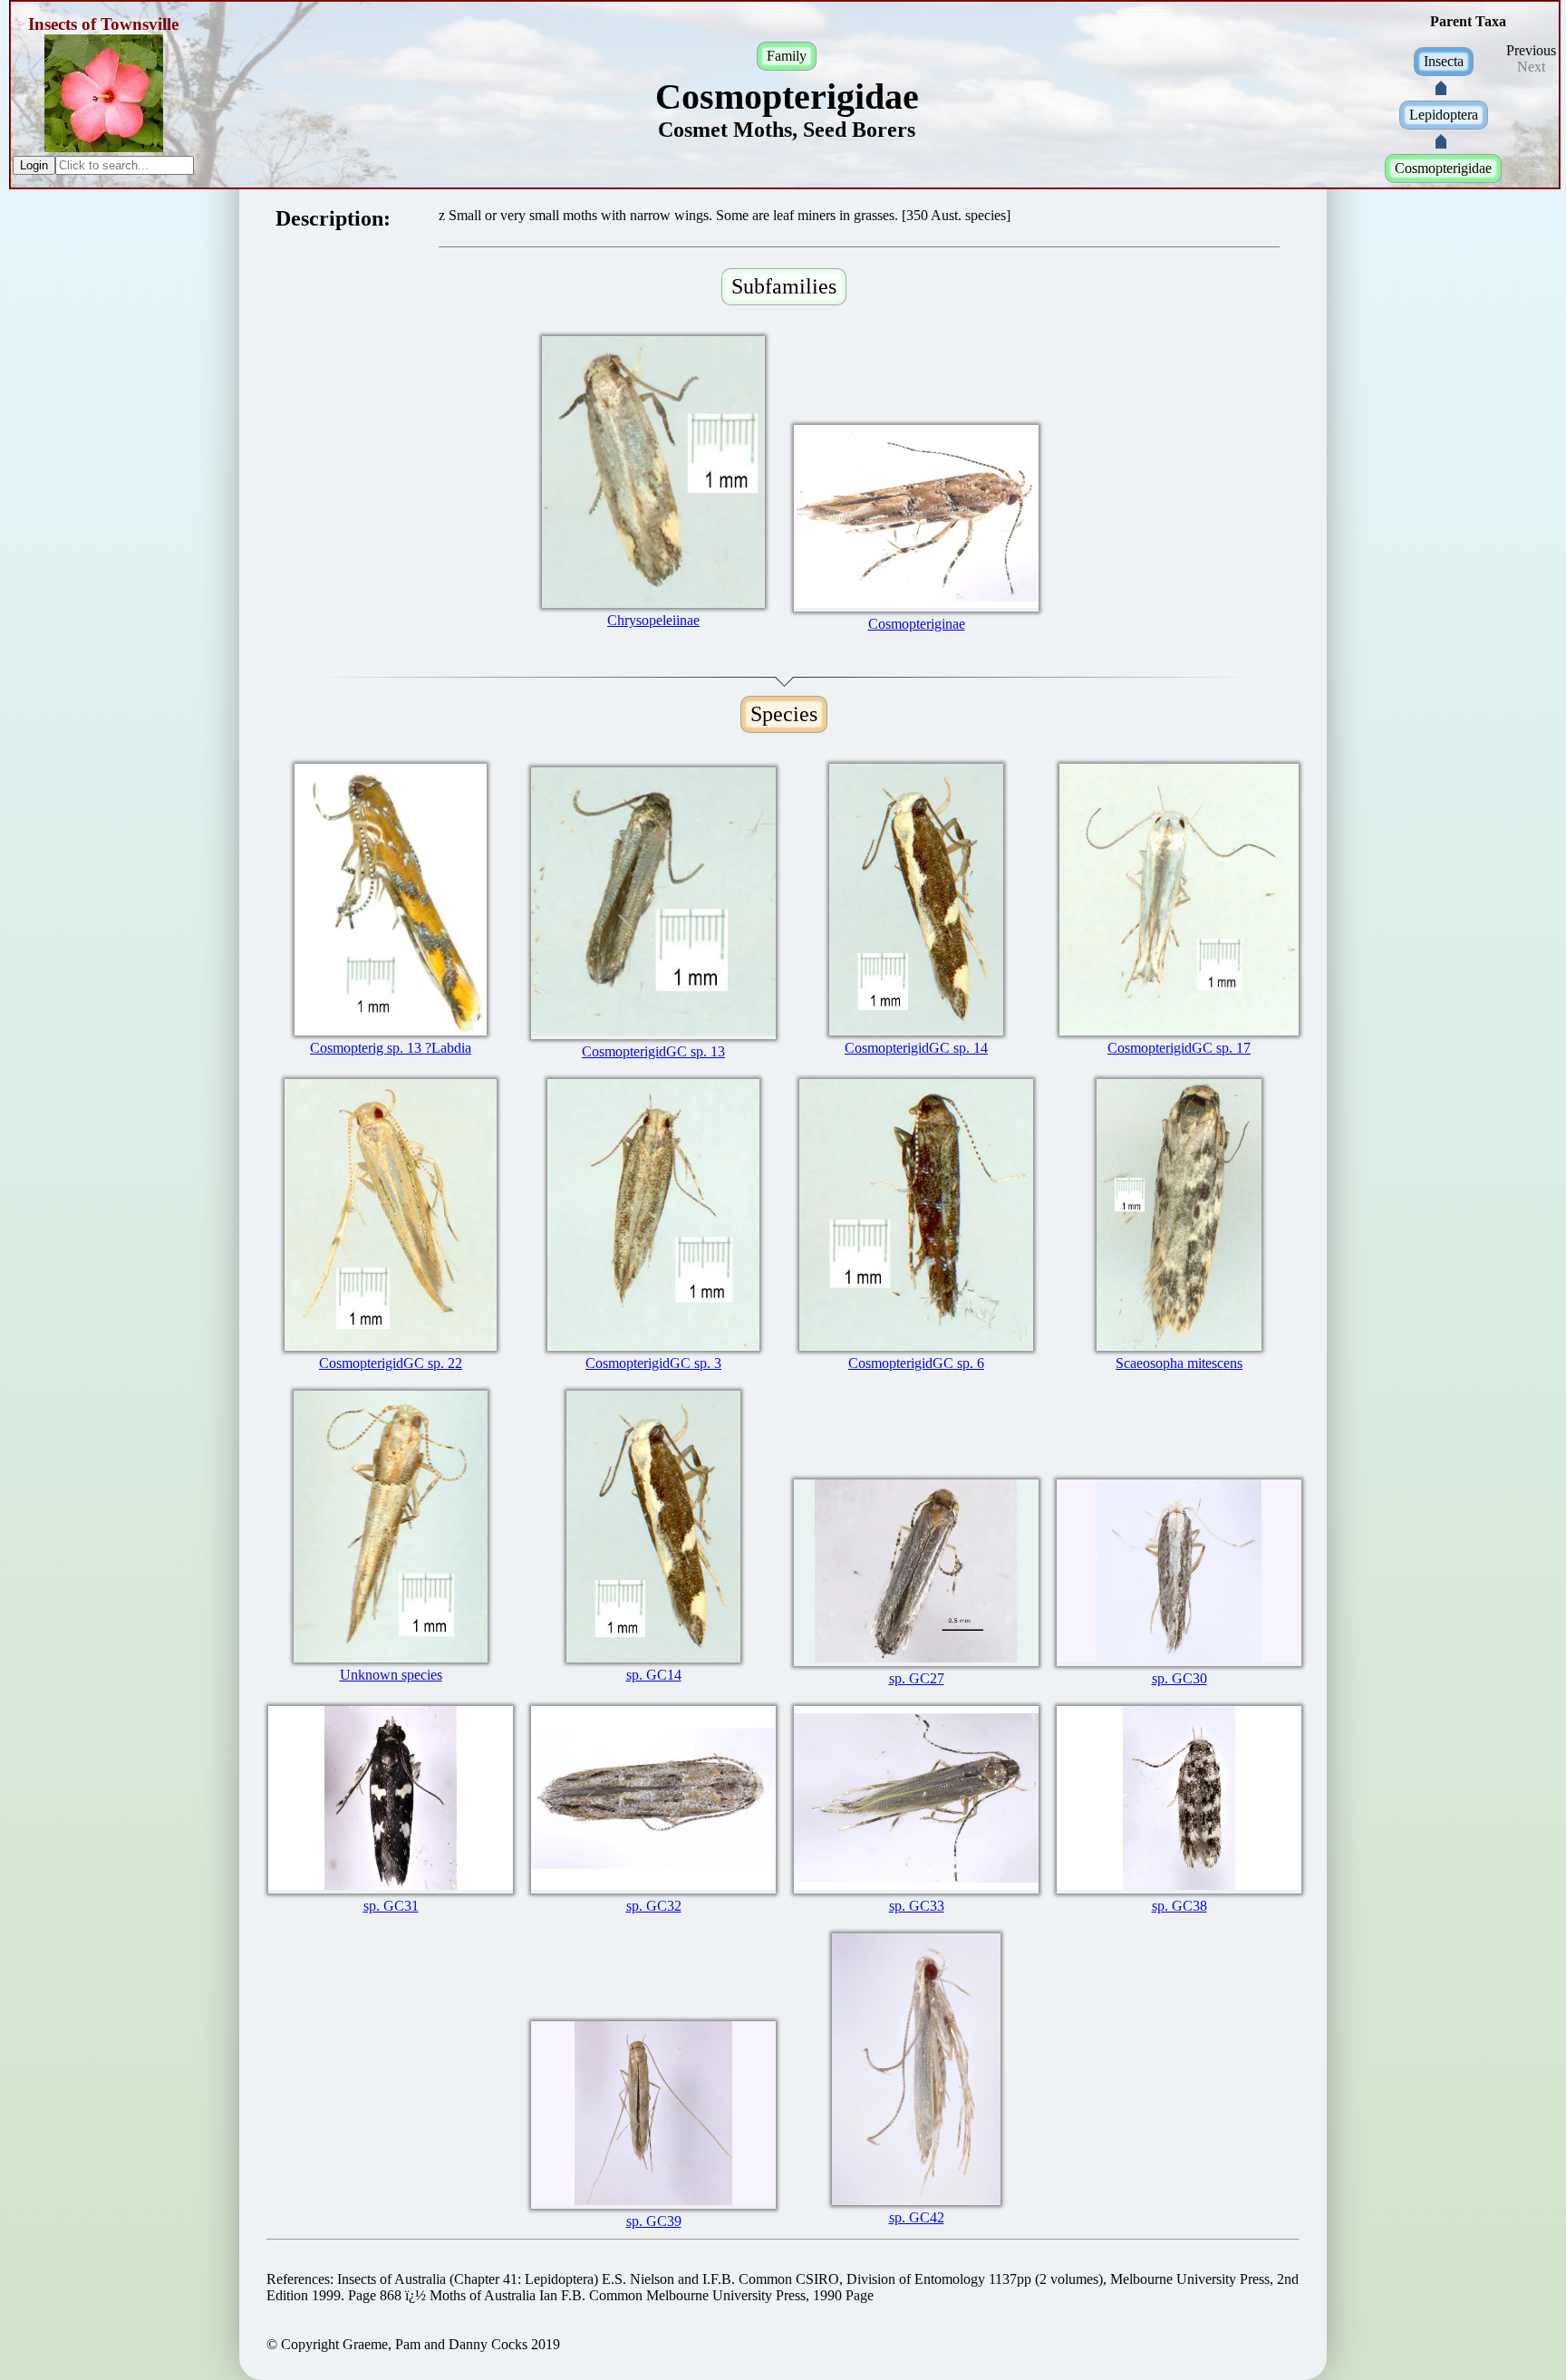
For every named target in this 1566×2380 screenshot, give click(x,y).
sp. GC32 (654, 1906)
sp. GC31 (391, 1906)
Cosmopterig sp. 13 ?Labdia (391, 1048)
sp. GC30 (1179, 1678)
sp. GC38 (1179, 1906)
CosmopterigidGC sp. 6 (916, 1363)
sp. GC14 (654, 1675)
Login (34, 165)
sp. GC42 (917, 2217)
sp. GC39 (654, 2221)
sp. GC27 (917, 1678)
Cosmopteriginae (917, 624)
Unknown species (391, 1675)
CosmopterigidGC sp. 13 (653, 1051)
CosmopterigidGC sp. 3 (653, 1363)
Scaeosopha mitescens (1179, 1363)
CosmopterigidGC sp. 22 (391, 1363)
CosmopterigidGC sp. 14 (916, 1048)
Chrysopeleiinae (653, 620)
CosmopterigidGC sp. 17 (1179, 1048)
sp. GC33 (917, 1906)
